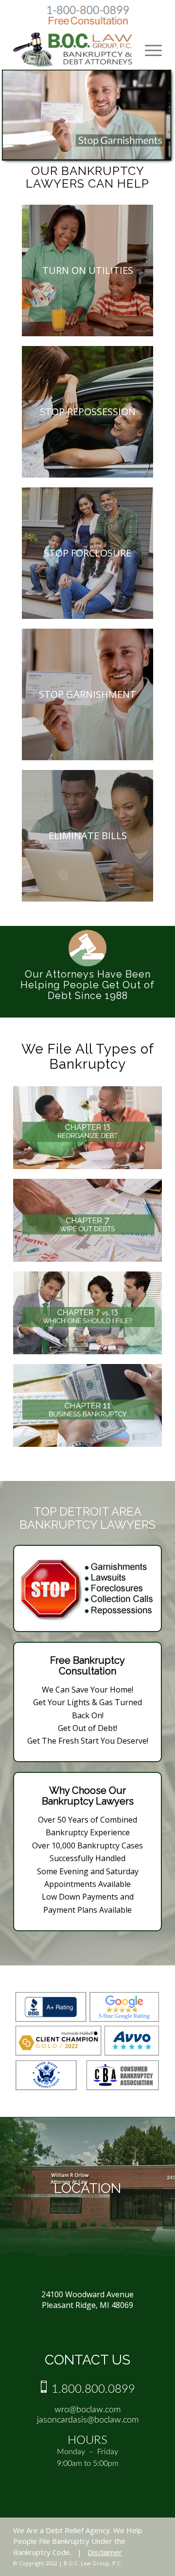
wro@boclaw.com (87, 2410)
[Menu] (149, 50)
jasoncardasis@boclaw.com (88, 2420)
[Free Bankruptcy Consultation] (88, 24)
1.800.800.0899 (92, 2389)
